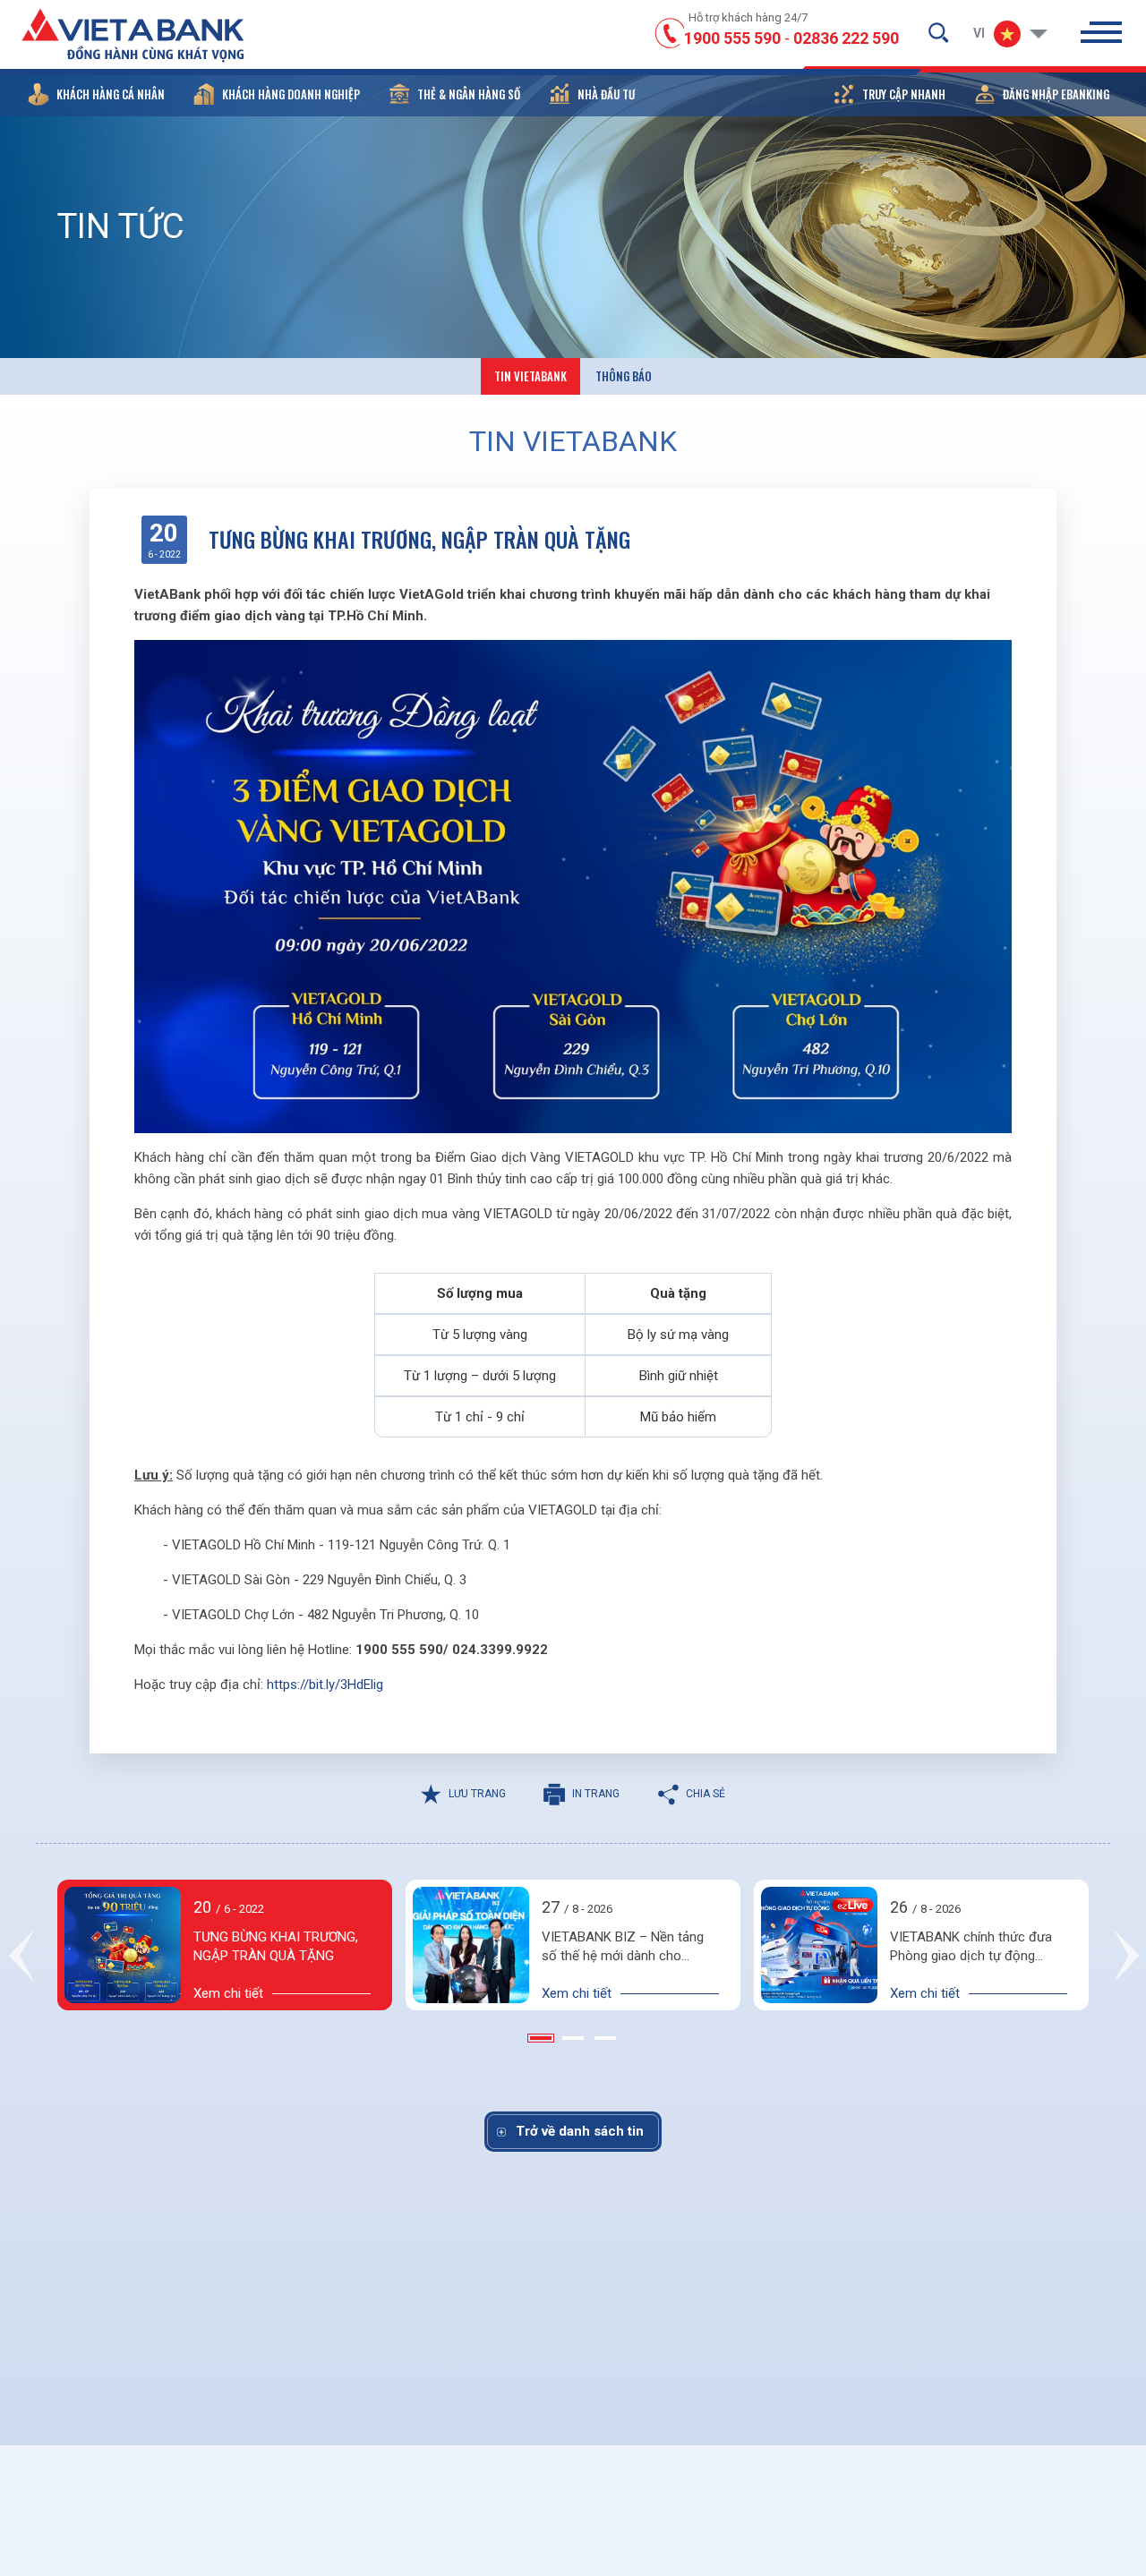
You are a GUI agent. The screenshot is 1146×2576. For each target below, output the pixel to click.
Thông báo (624, 376)
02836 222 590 (846, 38)
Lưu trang (477, 1794)
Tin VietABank (530, 376)
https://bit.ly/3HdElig (325, 1685)
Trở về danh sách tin (580, 2131)
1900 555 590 (732, 38)
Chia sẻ (706, 1794)
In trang (596, 1794)
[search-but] (938, 32)
